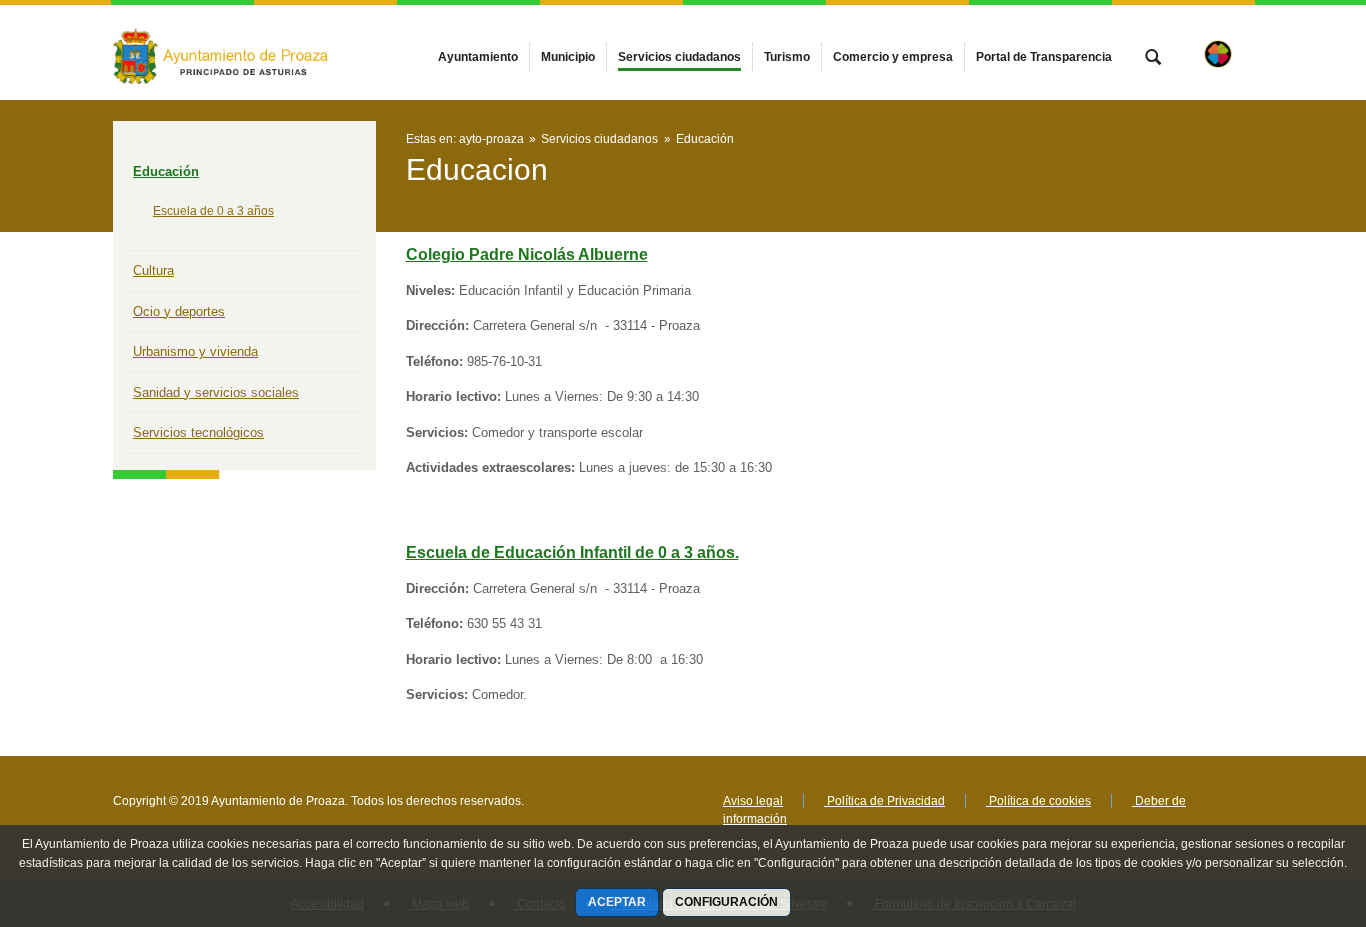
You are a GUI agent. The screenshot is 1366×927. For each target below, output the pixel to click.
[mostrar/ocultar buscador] (1153, 59)
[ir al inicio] (1286, 807)
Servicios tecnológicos (198, 432)
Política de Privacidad (884, 801)
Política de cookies (1038, 801)
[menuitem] (478, 57)
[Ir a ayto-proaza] (223, 52)
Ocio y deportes (179, 311)
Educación (166, 171)
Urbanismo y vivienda (195, 351)
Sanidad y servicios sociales (216, 392)
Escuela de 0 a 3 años (213, 211)
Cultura (153, 270)
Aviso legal (753, 801)
